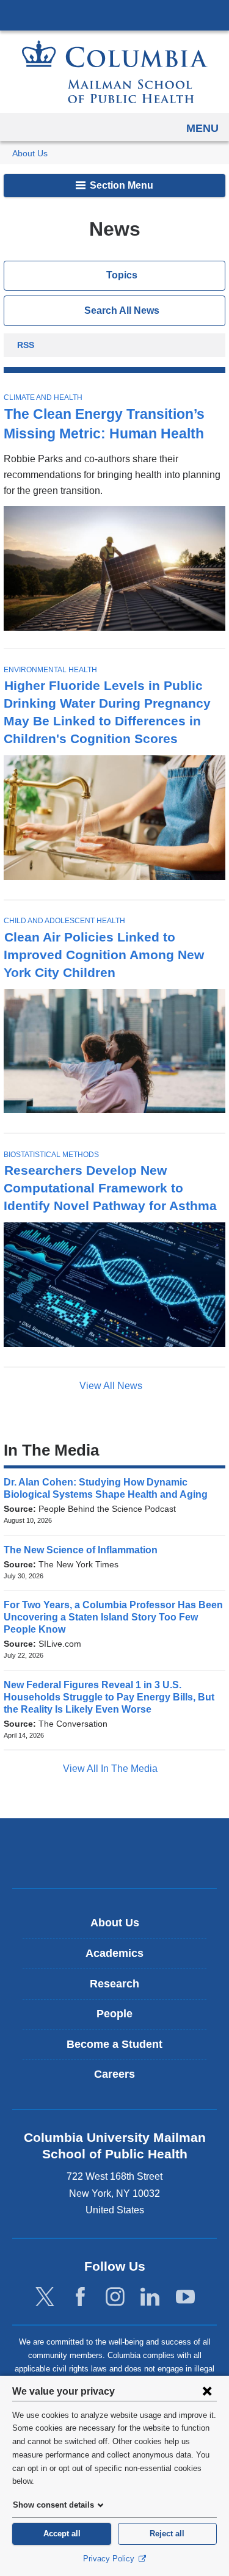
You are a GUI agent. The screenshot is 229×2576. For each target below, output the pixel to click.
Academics (114, 1953)
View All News (112, 1386)
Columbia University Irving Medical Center (114, 15)
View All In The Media (111, 1769)
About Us (30, 154)
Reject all (167, 2534)
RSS (26, 346)
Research (114, 1984)
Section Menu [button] (120, 185)
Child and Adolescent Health (64, 921)
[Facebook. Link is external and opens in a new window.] (80, 2297)
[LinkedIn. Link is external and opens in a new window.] (150, 2297)
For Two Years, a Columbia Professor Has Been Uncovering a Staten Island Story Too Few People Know (113, 1617)
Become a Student (114, 2044)
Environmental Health (50, 670)
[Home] (115, 72)
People (114, 2014)
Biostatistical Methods (51, 1155)
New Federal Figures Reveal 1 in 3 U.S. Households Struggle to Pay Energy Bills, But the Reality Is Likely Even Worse (109, 1697)
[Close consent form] (207, 2391)
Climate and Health (43, 397)
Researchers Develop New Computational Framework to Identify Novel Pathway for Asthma (110, 1188)
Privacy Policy (110, 2559)
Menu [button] (202, 128)
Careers (114, 2074)
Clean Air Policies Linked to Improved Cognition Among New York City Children (104, 955)
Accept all (62, 2534)
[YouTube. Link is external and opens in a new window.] (185, 2297)
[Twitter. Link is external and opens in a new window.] (45, 2297)
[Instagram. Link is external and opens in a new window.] (115, 2297)
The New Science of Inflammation (85, 1550)
